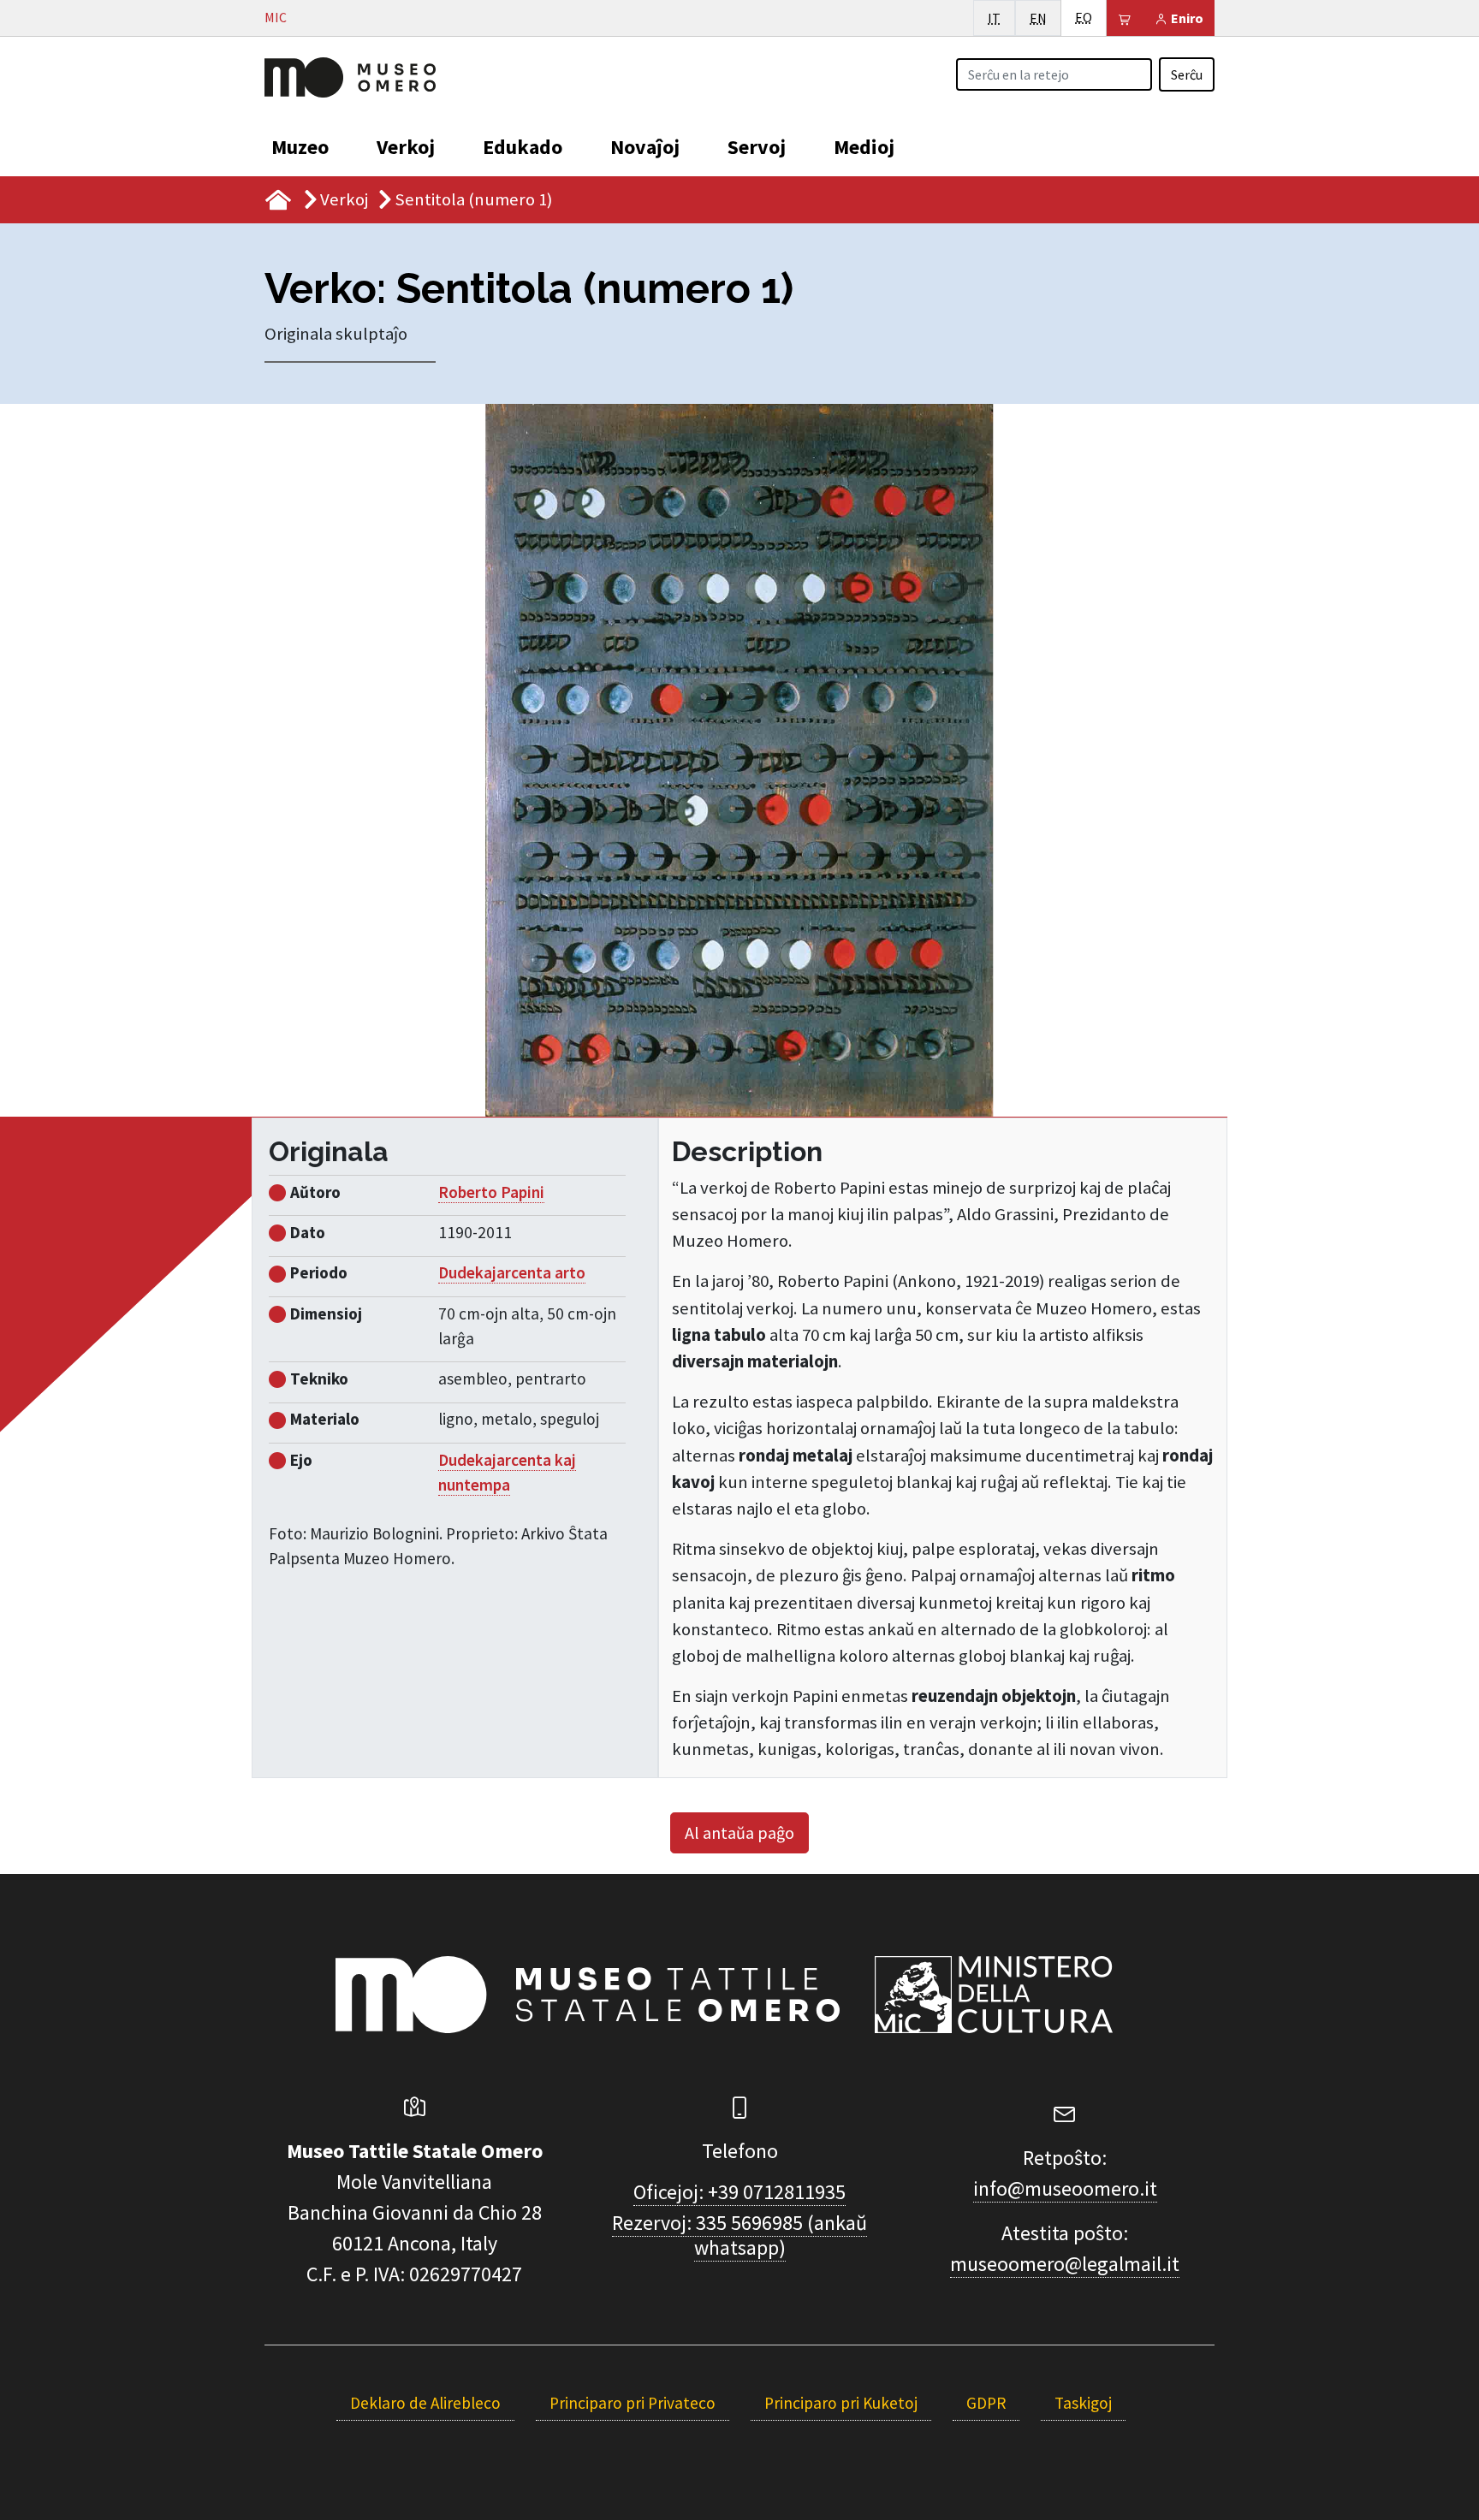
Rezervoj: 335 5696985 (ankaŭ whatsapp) (739, 2235)
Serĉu (1187, 74)
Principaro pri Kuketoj (841, 2403)
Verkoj (406, 147)
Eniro (1186, 18)
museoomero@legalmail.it (1065, 2264)
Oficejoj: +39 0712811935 (739, 2192)
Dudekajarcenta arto (512, 1272)
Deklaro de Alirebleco (425, 2403)
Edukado (523, 147)
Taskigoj (1083, 2403)
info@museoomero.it (1065, 2188)
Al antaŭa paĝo (739, 1832)
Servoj (757, 147)
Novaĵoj (645, 147)
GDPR (986, 2403)
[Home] (350, 75)
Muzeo (300, 147)
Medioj (864, 147)
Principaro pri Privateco (633, 2403)
